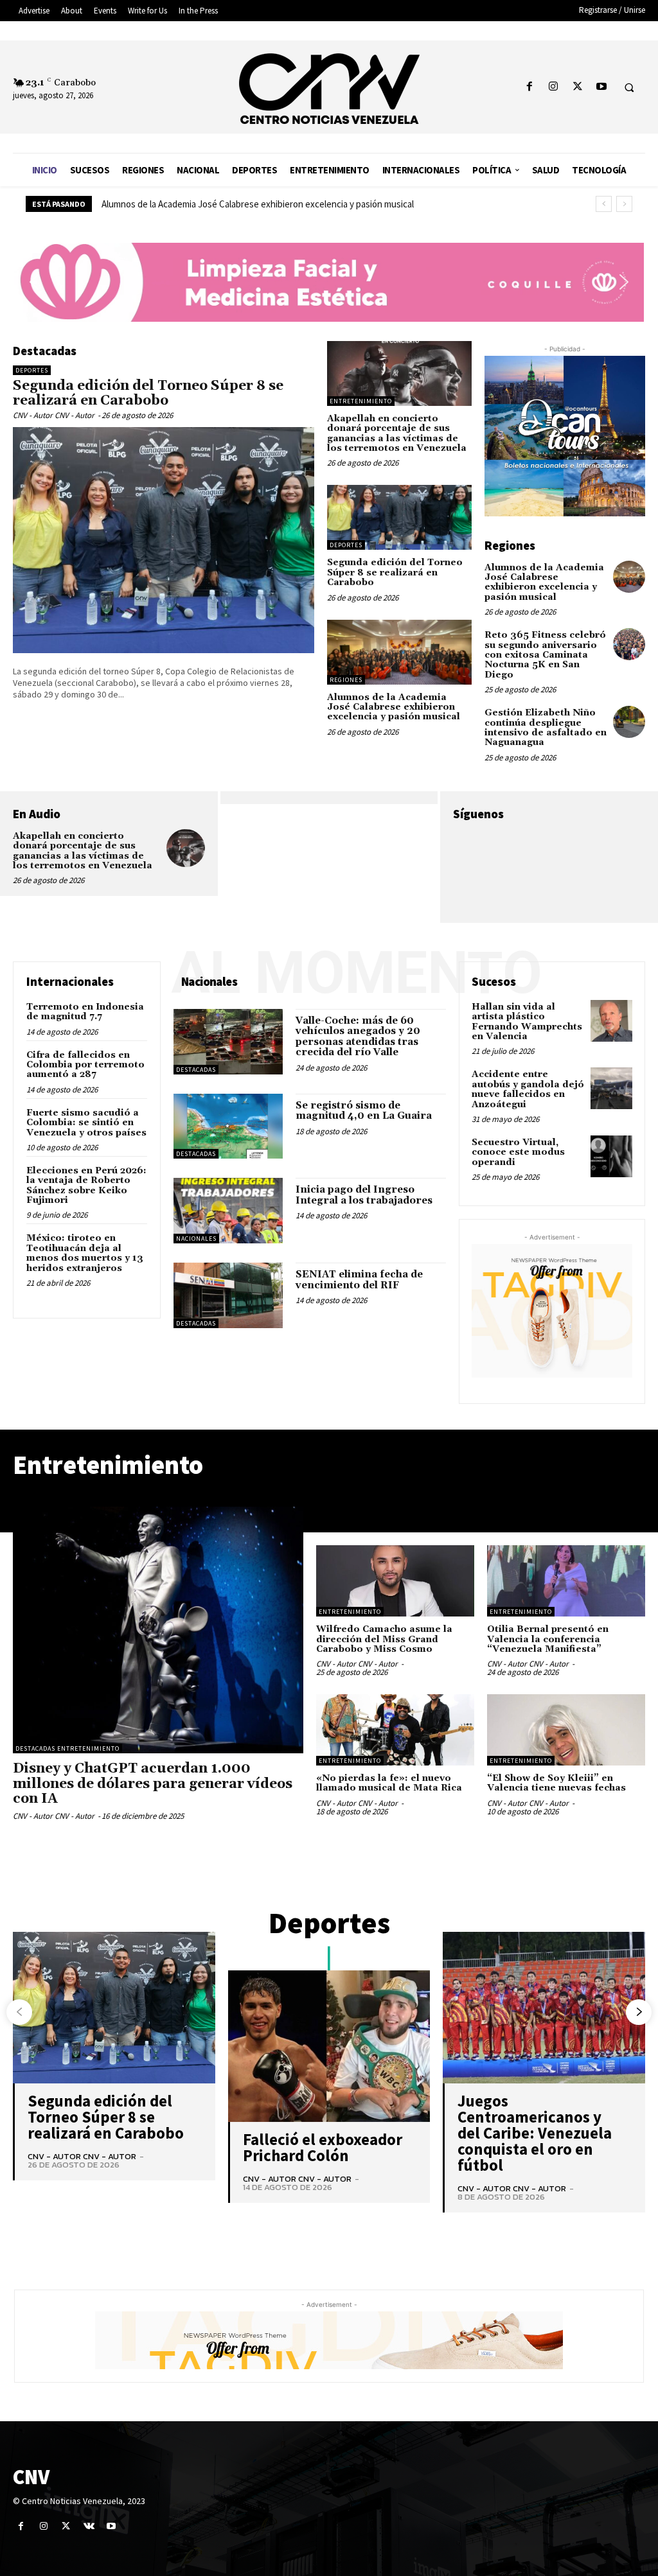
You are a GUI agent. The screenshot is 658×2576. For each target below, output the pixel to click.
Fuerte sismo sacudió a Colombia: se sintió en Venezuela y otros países (86, 1123)
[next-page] (639, 2012)
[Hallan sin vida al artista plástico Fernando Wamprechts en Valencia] (611, 1021)
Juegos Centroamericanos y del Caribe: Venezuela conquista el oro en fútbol (535, 2133)
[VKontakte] (89, 2526)
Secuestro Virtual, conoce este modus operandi (518, 1152)
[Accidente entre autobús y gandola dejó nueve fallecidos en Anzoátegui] (611, 1088)
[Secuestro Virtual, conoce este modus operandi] (611, 1156)
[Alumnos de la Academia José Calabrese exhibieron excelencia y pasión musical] (399, 652)
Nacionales (196, 1239)
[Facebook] (530, 87)
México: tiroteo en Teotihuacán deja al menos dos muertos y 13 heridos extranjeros (85, 1253)
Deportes (32, 370)
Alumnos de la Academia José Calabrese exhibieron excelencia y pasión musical (394, 707)
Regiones (346, 680)
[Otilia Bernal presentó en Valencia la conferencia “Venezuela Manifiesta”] (566, 1581)
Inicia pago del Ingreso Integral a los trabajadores (364, 1195)
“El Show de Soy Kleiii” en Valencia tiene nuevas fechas (556, 1783)
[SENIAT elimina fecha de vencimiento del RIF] (228, 1295)
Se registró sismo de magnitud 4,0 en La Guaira (364, 1111)
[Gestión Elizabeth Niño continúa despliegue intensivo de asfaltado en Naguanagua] (629, 722)
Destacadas (196, 1070)
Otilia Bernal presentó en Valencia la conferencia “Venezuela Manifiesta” (548, 1639)
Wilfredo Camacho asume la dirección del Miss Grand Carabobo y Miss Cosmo (253, 204)
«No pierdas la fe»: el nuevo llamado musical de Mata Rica (389, 1783)
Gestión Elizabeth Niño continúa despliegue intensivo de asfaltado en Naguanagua (546, 728)
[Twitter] (577, 87)
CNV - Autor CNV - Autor (54, 415)
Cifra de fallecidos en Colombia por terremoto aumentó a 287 (85, 1065)
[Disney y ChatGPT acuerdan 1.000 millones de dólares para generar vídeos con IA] (158, 1630)
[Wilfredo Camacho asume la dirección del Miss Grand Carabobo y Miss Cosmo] (395, 1581)
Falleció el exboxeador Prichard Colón (323, 2147)
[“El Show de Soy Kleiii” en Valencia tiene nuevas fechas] (566, 1730)
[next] (624, 204)
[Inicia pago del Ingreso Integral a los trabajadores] (228, 1211)
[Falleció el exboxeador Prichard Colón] (329, 2046)
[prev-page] (19, 2012)
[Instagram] (554, 87)
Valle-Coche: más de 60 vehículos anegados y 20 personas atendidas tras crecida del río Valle (358, 1037)
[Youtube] (601, 87)
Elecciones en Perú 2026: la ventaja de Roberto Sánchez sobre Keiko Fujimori (86, 1186)
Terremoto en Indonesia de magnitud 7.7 (85, 1012)
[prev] (604, 204)
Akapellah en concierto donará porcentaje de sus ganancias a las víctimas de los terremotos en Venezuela (397, 434)
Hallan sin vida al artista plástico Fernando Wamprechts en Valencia (527, 1022)
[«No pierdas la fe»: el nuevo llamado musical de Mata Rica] (395, 1730)
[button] (629, 87)
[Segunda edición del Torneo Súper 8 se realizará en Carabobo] (164, 540)
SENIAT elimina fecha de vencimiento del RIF (359, 1280)
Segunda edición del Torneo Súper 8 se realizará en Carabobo (148, 393)
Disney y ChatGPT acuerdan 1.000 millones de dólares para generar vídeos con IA (153, 1783)
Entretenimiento (361, 401)
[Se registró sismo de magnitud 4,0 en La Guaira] (228, 1126)
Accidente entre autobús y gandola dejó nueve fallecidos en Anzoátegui (528, 1089)
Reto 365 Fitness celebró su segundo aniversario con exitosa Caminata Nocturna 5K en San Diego (545, 655)
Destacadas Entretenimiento (67, 1748)
